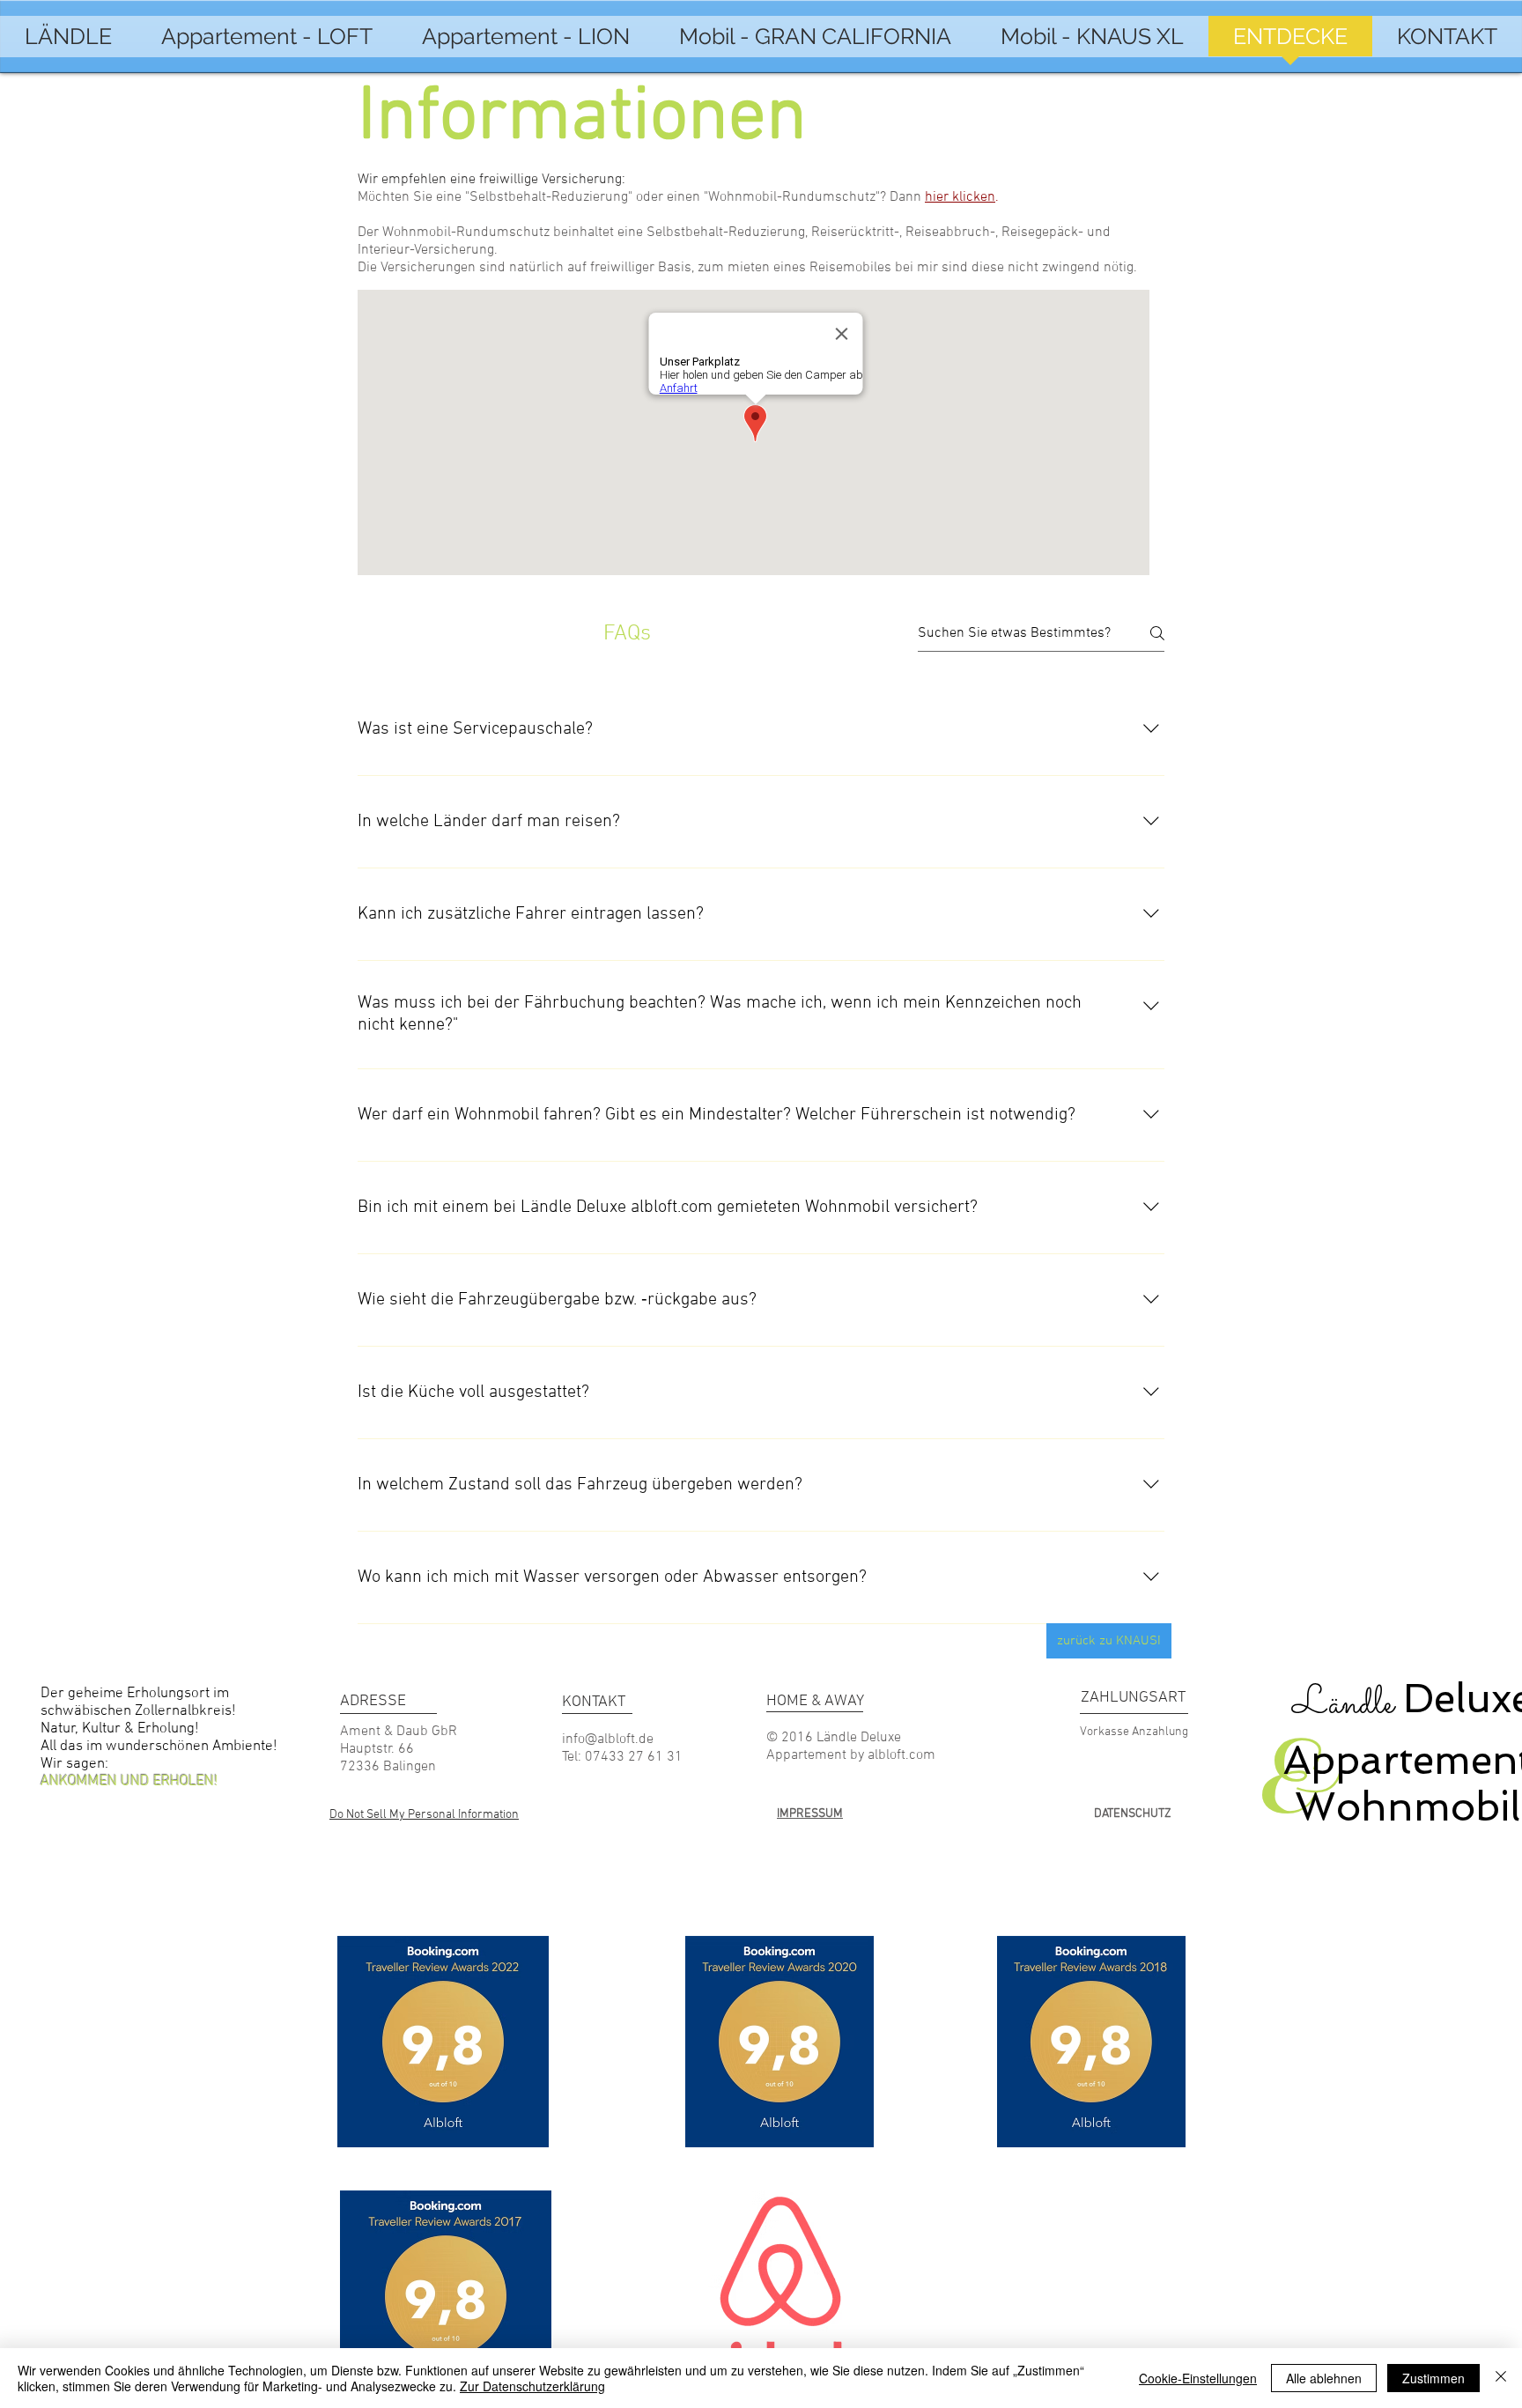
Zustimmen (1433, 2378)
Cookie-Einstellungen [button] (1198, 2378)
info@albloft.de (608, 1740)
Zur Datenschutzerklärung (532, 2386)
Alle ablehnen (1324, 2378)
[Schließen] (1501, 2378)
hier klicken (960, 197)
